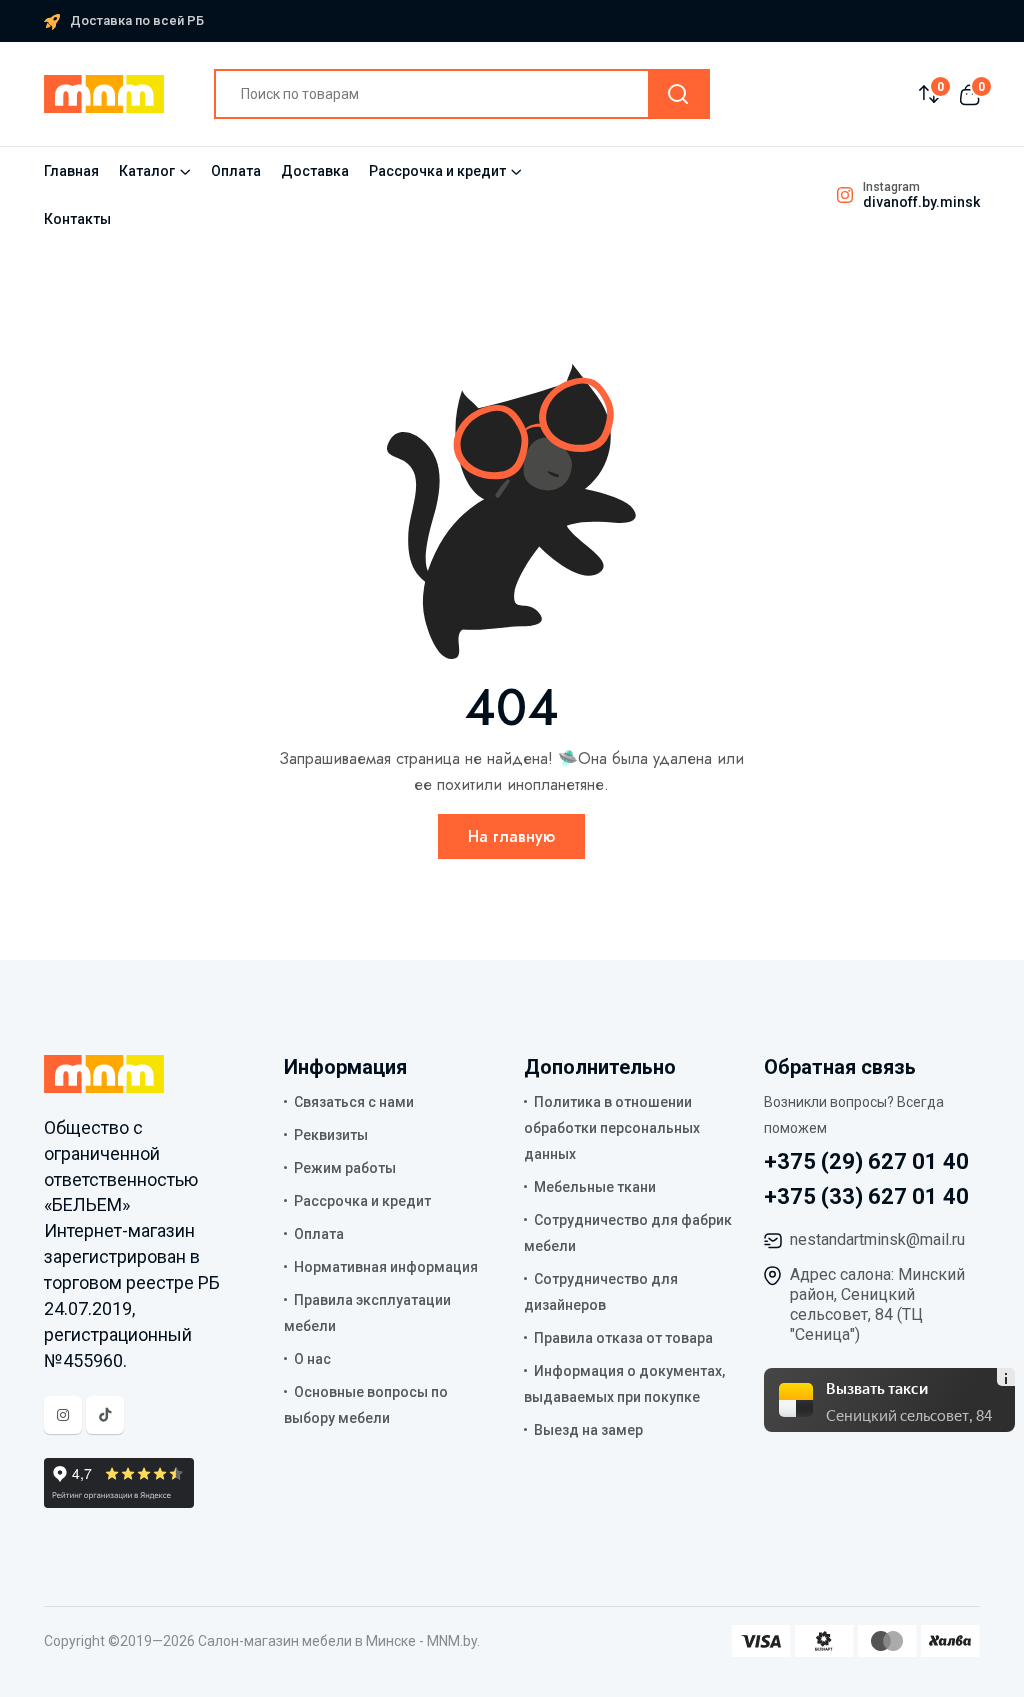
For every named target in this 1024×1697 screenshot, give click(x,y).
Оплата (236, 171)
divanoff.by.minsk (921, 202)
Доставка (315, 171)
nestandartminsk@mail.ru (877, 1239)
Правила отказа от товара (623, 1338)
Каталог (147, 171)
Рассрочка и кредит (437, 171)
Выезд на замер (588, 1430)
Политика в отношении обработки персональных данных (612, 1128)
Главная (71, 171)
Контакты (77, 219)
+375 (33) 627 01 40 (866, 1196)
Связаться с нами (354, 1102)
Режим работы (345, 1168)
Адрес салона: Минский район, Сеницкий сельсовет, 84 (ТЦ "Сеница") (877, 1304)
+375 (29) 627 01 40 (866, 1161)
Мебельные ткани (595, 1187)
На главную (511, 836)
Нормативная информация (386, 1267)
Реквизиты (331, 1135)
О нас (312, 1359)
